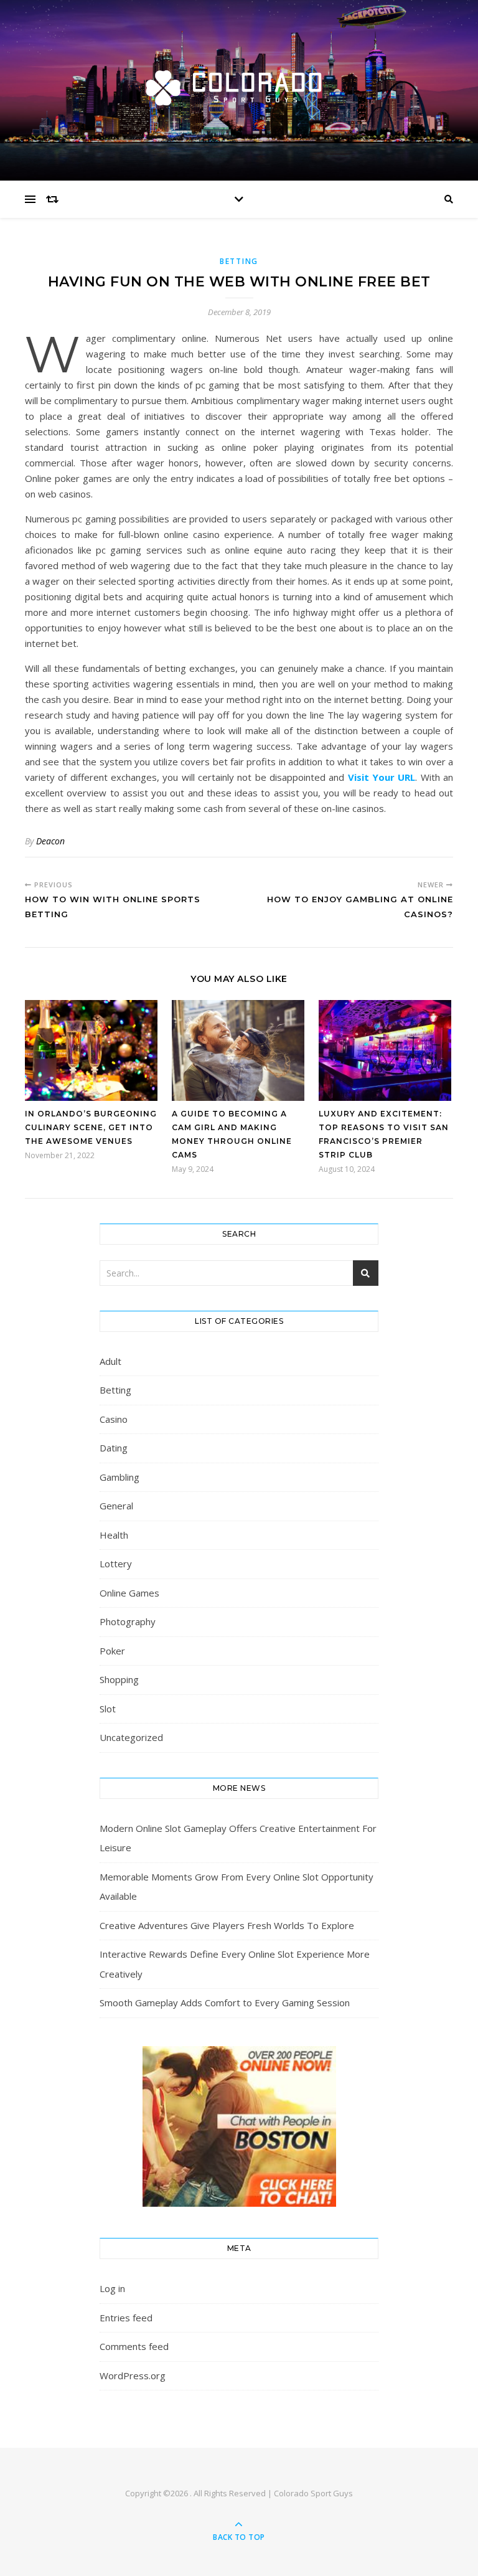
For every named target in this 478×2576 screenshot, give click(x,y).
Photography (128, 1621)
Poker (112, 1651)
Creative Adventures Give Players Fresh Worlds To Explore (227, 1925)
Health (114, 1535)
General (116, 1506)
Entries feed (126, 2318)
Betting (239, 261)
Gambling (119, 1477)
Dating (114, 1448)
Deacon (50, 841)
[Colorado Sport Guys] (239, 87)
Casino (114, 1419)
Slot (108, 1709)
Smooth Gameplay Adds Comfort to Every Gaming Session (225, 2003)
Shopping (119, 1679)
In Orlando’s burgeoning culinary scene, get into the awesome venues (91, 1127)
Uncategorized (131, 1737)
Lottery (116, 1564)
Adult (110, 1361)
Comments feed (134, 2346)
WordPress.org (133, 2375)
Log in (112, 2288)
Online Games (129, 1593)
